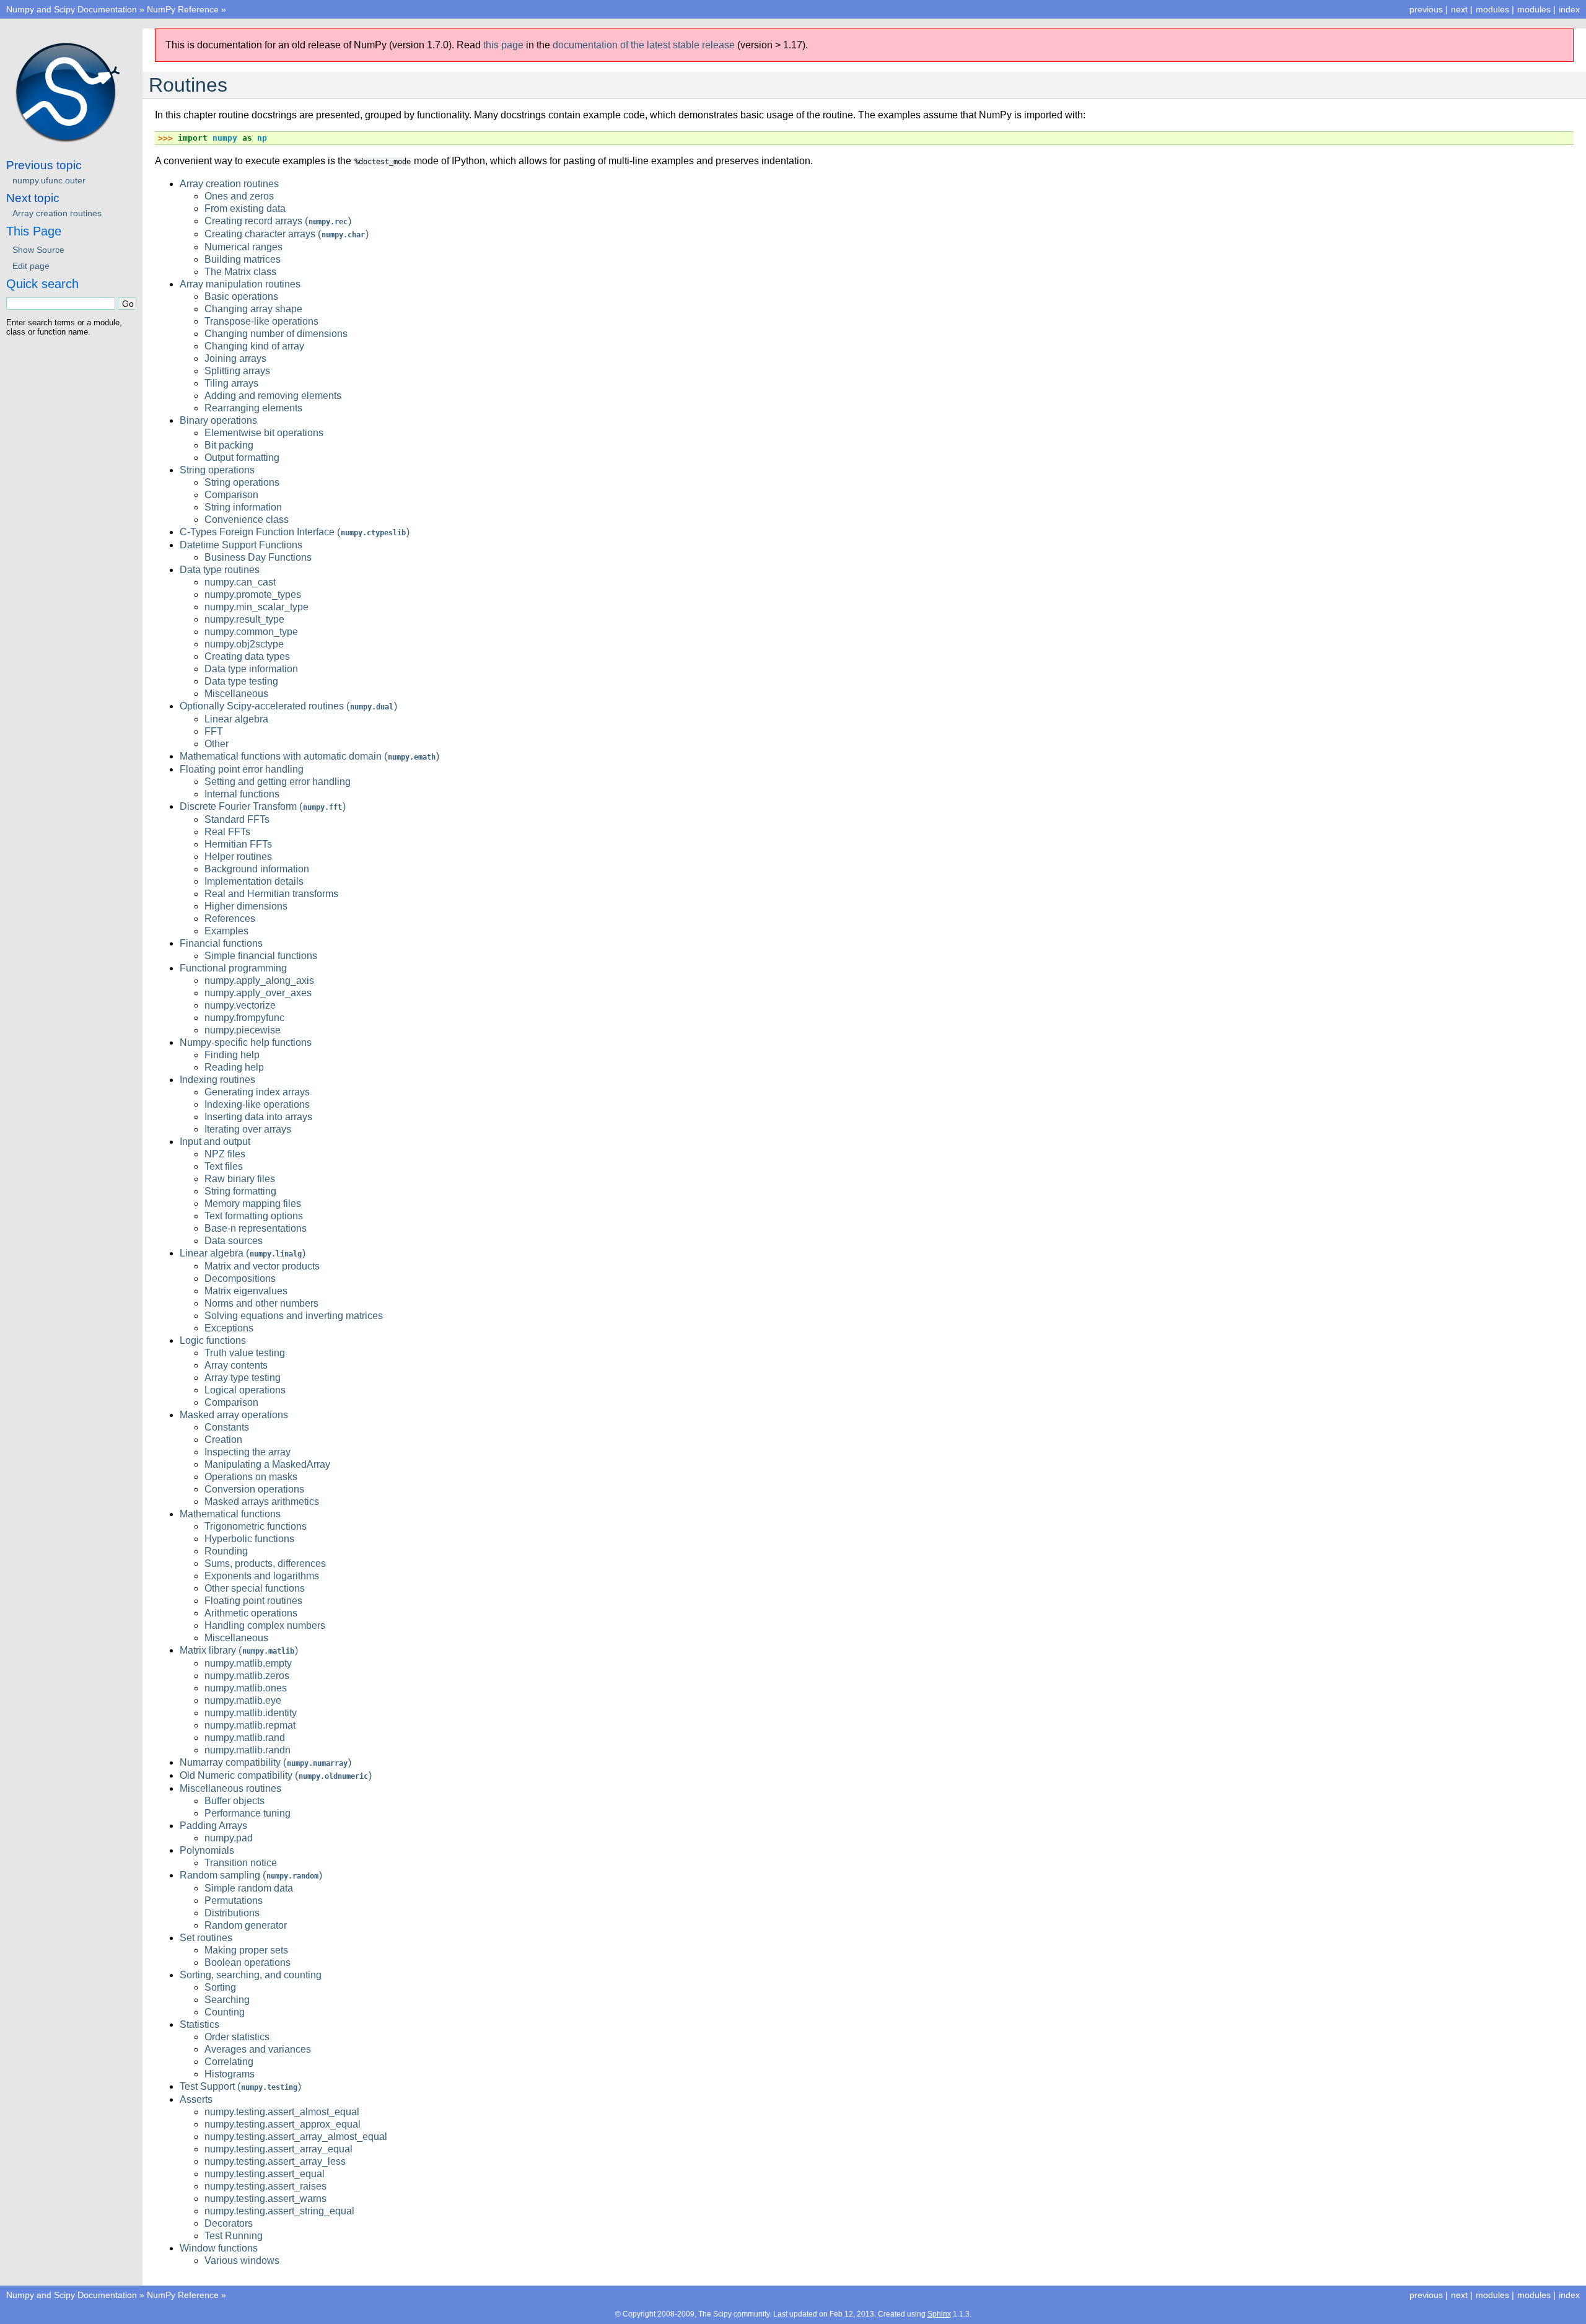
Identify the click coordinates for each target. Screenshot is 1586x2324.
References (230, 919)
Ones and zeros (239, 196)
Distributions (232, 1913)
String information (243, 507)
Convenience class (247, 520)
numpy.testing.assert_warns (265, 2199)
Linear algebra (236, 719)
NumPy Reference (183, 9)
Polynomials (207, 1850)
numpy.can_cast (240, 582)
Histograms (230, 2074)
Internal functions (242, 794)
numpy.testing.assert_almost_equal (282, 2112)
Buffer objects (234, 1801)
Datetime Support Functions (241, 545)
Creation (223, 1440)
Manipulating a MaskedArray (267, 1464)
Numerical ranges (243, 247)
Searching (227, 2000)
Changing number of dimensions (276, 334)
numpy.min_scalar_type (256, 607)
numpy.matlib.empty (248, 1663)
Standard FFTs (237, 819)
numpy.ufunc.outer (49, 180)
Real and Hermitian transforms (271, 894)
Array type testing (243, 1378)
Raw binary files (240, 1179)
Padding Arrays (213, 1826)
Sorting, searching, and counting (251, 1975)
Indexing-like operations (257, 1104)
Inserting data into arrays (258, 1117)
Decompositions (240, 1278)
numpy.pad (229, 1838)
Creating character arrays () (287, 234)
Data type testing (241, 681)
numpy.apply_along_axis (259, 980)
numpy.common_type (251, 632)
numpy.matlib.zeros (247, 1676)
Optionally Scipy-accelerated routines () (288, 706)
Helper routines (238, 857)
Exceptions (229, 1328)
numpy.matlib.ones (246, 1688)
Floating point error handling (242, 769)
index (1569, 9)
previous (1426, 9)
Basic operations (241, 296)
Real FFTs (227, 832)
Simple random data (249, 1888)
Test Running (234, 2236)
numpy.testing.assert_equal (265, 2174)
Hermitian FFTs (238, 844)
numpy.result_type (244, 619)
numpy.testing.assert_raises (265, 2186)
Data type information (251, 669)
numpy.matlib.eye (243, 1700)
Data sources (234, 1241)
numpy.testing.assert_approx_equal (283, 2124)
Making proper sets (246, 1950)
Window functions (219, 2248)
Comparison (231, 495)
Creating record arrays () (278, 221)
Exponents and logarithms (262, 1576)
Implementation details (254, 881)
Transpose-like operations (261, 321)
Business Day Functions (258, 557)
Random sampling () (251, 1875)
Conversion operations (254, 1489)
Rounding (226, 1551)
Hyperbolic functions (249, 1539)
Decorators (229, 2223)
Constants (227, 1427)
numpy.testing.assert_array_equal (278, 2149)
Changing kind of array (254, 346)
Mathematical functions (230, 1514)
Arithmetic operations (251, 1613)
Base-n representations (256, 1228)
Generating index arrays (257, 1092)
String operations (217, 470)
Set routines (206, 1938)
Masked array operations (234, 1415)
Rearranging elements (253, 408)
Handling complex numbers (265, 1625)
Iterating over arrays (248, 1129)
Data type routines (220, 570)
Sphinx (939, 2314)
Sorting (220, 1987)
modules (1534, 9)
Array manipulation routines (240, 284)
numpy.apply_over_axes (258, 993)
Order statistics (237, 2037)
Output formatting (242, 458)
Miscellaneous (236, 694)
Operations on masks (251, 1477)
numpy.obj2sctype (244, 644)
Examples (226, 931)
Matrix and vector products (262, 1266)
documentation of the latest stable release (644, 45)
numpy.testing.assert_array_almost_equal (296, 2137)
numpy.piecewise (243, 1030)
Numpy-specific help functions (246, 1042)
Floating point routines (253, 1601)
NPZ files (225, 1154)
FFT (214, 731)
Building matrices (243, 259)
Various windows (242, 2260)
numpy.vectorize (240, 1005)
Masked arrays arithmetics (262, 1502)
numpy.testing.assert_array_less (275, 2161)
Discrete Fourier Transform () (263, 806)
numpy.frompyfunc (244, 1018)
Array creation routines (229, 184)
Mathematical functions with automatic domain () (309, 756)
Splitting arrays (237, 371)
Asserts (196, 2099)
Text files (224, 1166)
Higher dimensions (246, 906)
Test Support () (240, 2086)
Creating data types (247, 656)
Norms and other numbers (261, 1303)
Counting (225, 2012)
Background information (257, 869)
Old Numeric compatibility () (276, 1775)
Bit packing (229, 445)
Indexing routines (217, 1080)
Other (217, 744)
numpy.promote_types (253, 594)
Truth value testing (245, 1353)
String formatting (240, 1191)
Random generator (246, 1925)
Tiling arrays (231, 383)
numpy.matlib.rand (245, 1738)
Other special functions (255, 1588)
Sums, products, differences (265, 1563)
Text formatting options (254, 1216)
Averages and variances (258, 2049)
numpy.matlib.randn (248, 1750)
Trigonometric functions (256, 1526)
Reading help (234, 1067)
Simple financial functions (261, 956)
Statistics (199, 2024)
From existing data (245, 208)
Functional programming (233, 968)
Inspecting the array (248, 1452)
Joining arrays (235, 358)
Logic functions (213, 1340)
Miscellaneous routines (230, 1788)
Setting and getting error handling (278, 782)
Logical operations (245, 1390)
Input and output (215, 1142)
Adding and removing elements (273, 396)
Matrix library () (239, 1650)
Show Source (38, 250)
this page (503, 45)
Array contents (236, 1365)
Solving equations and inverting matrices (294, 1316)
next (1459, 9)
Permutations (234, 1901)
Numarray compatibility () (265, 1762)
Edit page (31, 266)
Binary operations (218, 420)
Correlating (229, 2062)
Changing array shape (253, 309)
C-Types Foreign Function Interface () (295, 532)
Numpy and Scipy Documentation (72, 9)
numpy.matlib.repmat (250, 1725)
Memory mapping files (253, 1204)
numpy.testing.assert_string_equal (279, 2211)
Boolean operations (248, 1962)
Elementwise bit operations (264, 433)
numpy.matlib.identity (251, 1713)
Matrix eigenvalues (246, 1291)
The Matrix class (240, 272)
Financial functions (221, 943)
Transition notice (241, 1863)
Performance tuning (248, 1813)
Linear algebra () (243, 1253)
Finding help (232, 1055)
